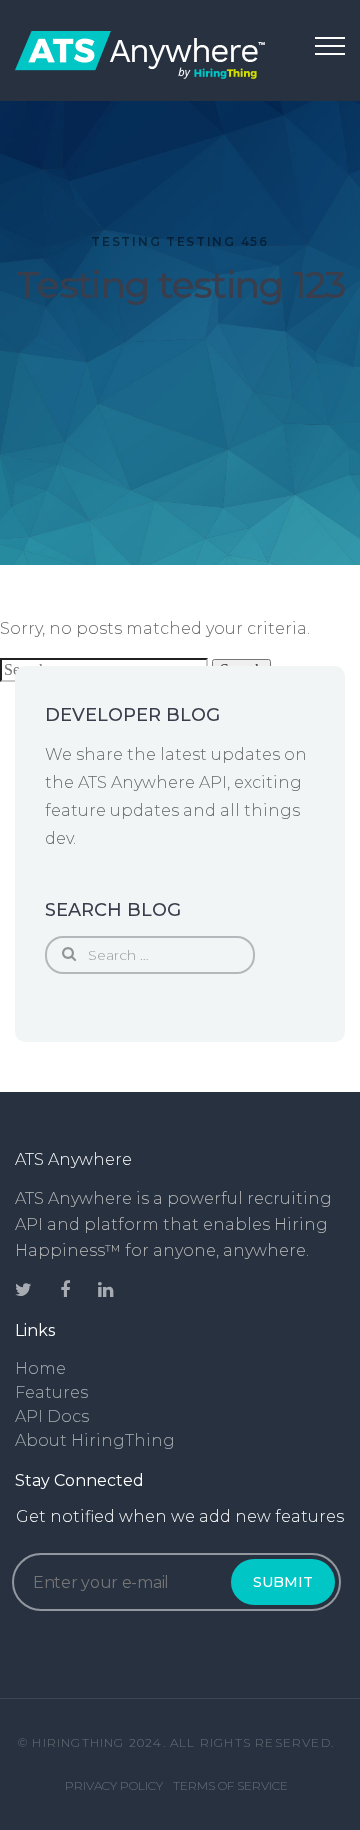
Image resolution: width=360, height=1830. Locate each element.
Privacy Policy (114, 1785)
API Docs (52, 1416)
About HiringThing (95, 1440)
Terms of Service (230, 1785)
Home (40, 1368)
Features (51, 1392)
